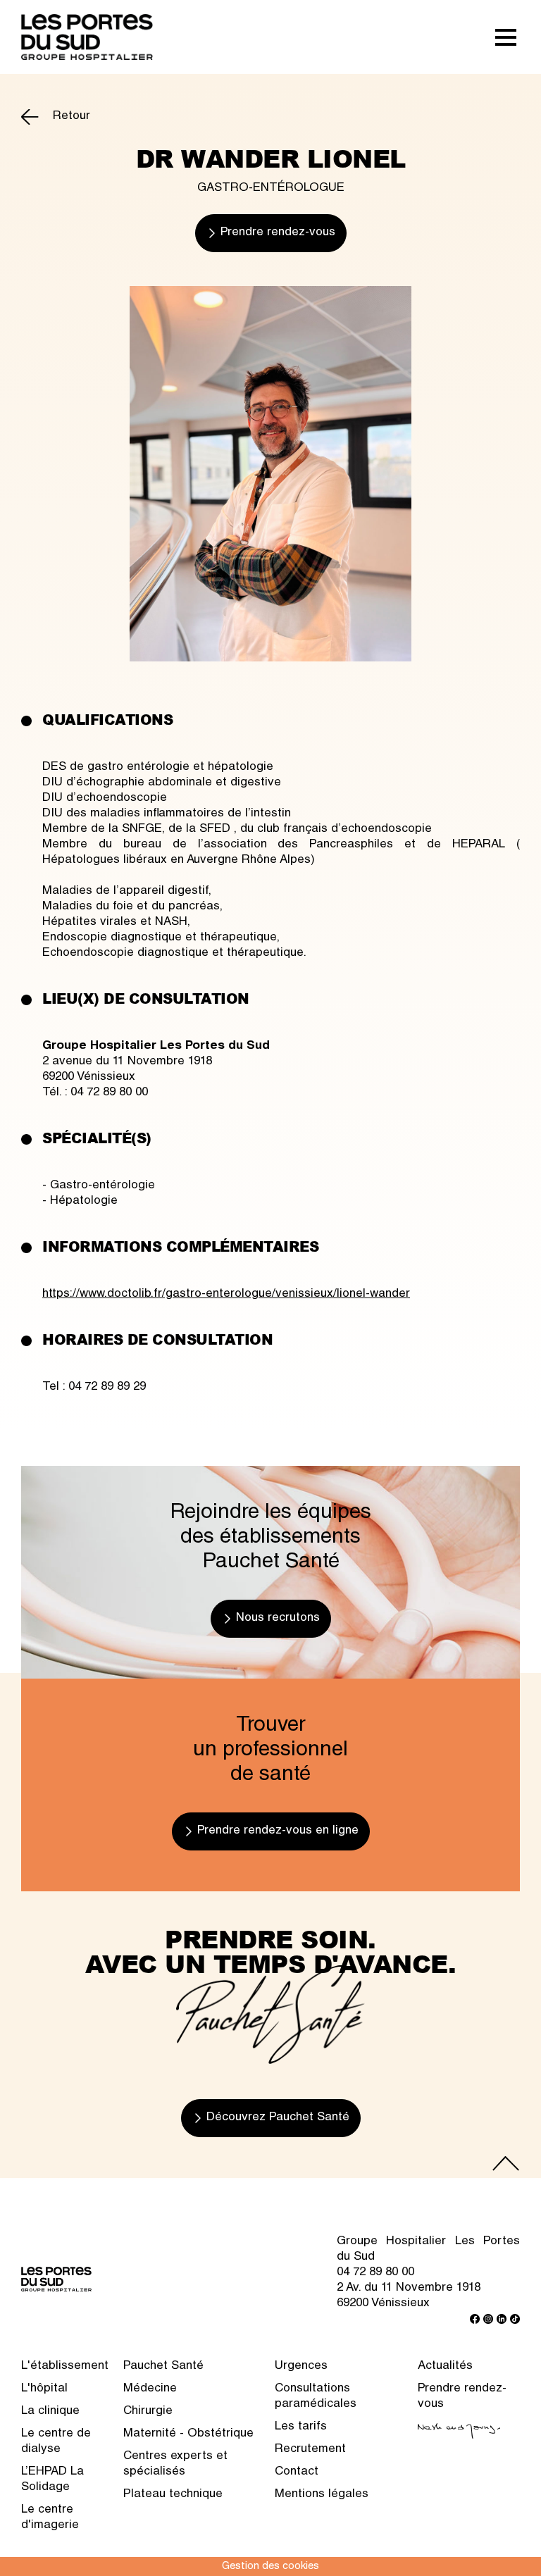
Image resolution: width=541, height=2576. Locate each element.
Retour (71, 117)
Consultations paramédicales (316, 2397)
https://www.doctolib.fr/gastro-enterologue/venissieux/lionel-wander (226, 1294)
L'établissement (65, 2366)
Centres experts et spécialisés (175, 2464)
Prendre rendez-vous (278, 233)
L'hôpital (44, 2389)
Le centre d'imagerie (50, 2518)
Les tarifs (301, 2427)
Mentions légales (322, 2495)
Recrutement (310, 2450)
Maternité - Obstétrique (188, 2434)
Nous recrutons (278, 1618)
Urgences (301, 2366)
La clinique (50, 2412)
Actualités (445, 2366)
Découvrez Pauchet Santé (278, 2118)
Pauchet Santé (163, 2366)
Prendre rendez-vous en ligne (278, 1831)
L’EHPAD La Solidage (52, 2480)
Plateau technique (173, 2495)
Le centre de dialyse (56, 2442)
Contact (297, 2472)
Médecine (150, 2389)
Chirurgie (148, 2412)
